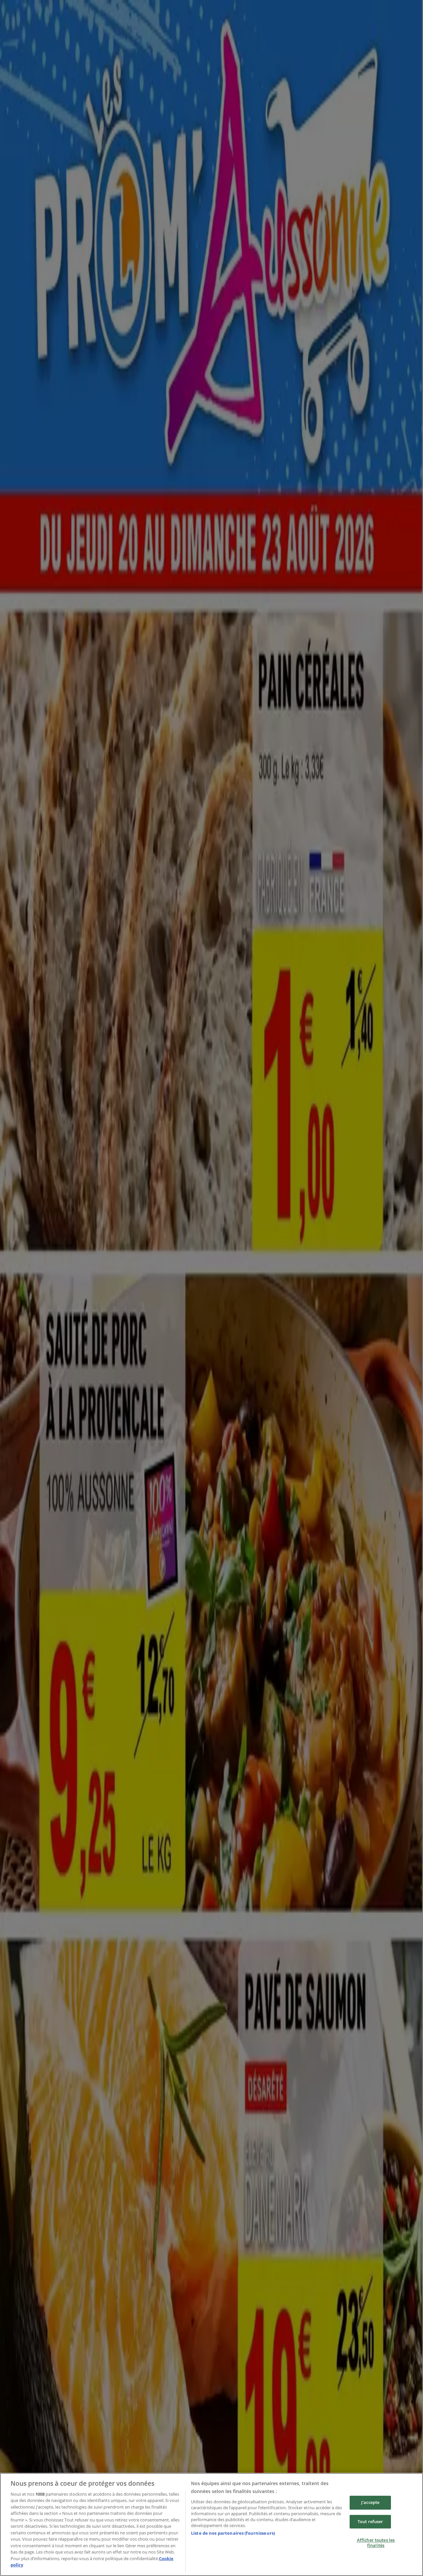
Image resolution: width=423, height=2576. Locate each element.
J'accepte (370, 2502)
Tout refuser (370, 2521)
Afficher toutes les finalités (376, 2543)
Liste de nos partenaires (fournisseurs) (233, 2533)
